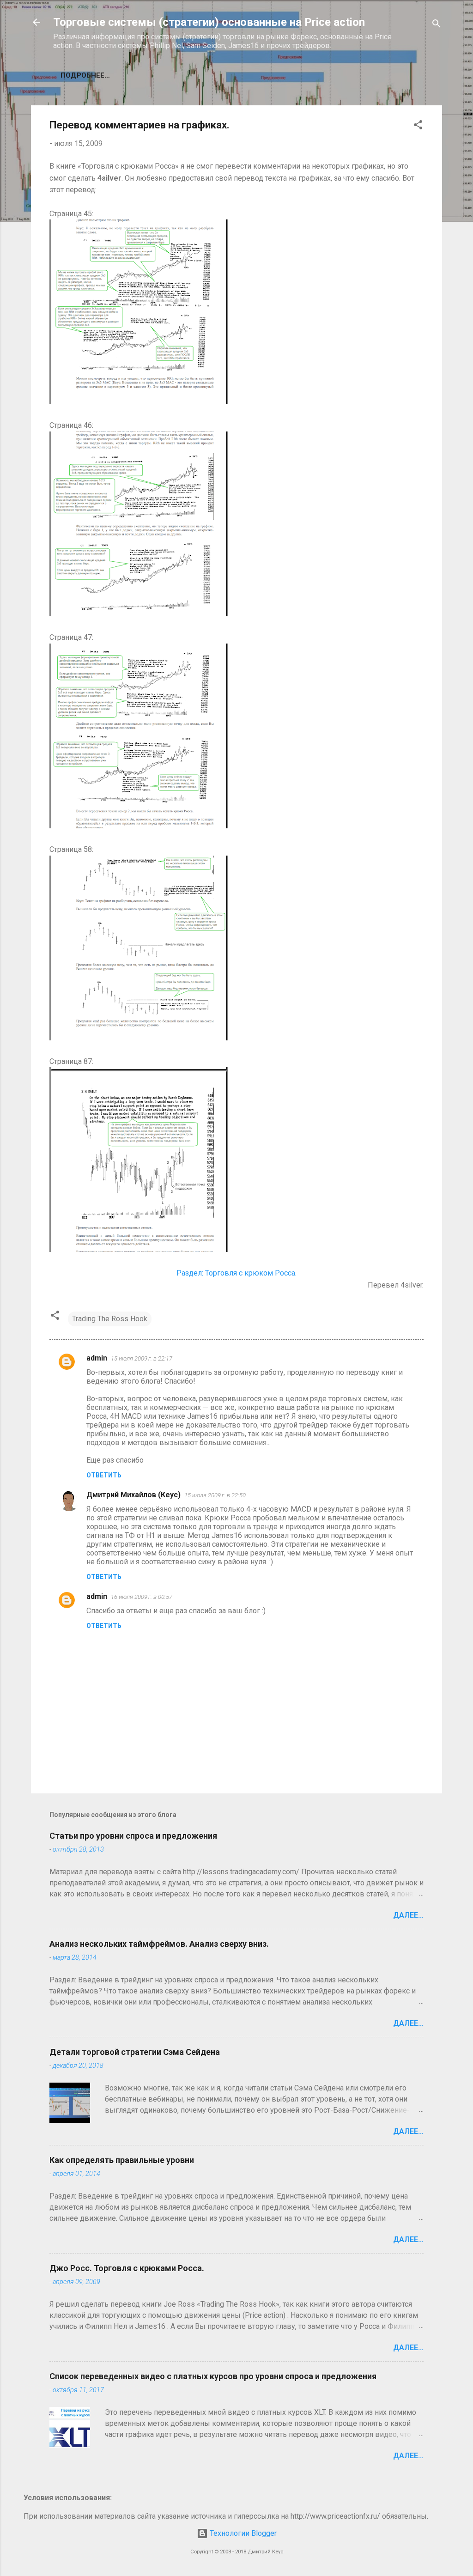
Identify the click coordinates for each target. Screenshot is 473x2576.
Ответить (104, 1475)
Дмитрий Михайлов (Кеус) (133, 1495)
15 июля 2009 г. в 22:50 (215, 1495)
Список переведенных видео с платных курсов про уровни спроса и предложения (213, 2376)
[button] (418, 126)
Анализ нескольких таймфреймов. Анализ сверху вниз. (159, 1944)
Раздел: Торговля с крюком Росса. (236, 1273)
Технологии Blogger (242, 2533)
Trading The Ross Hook (110, 1319)
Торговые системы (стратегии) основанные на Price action (209, 22)
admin (97, 1358)
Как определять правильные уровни (122, 2160)
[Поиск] (437, 25)
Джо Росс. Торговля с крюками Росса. (127, 2268)
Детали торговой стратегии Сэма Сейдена (135, 2052)
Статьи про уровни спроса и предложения (133, 1836)
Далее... (408, 1915)
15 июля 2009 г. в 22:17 (142, 1358)
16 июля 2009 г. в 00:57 (142, 1597)
